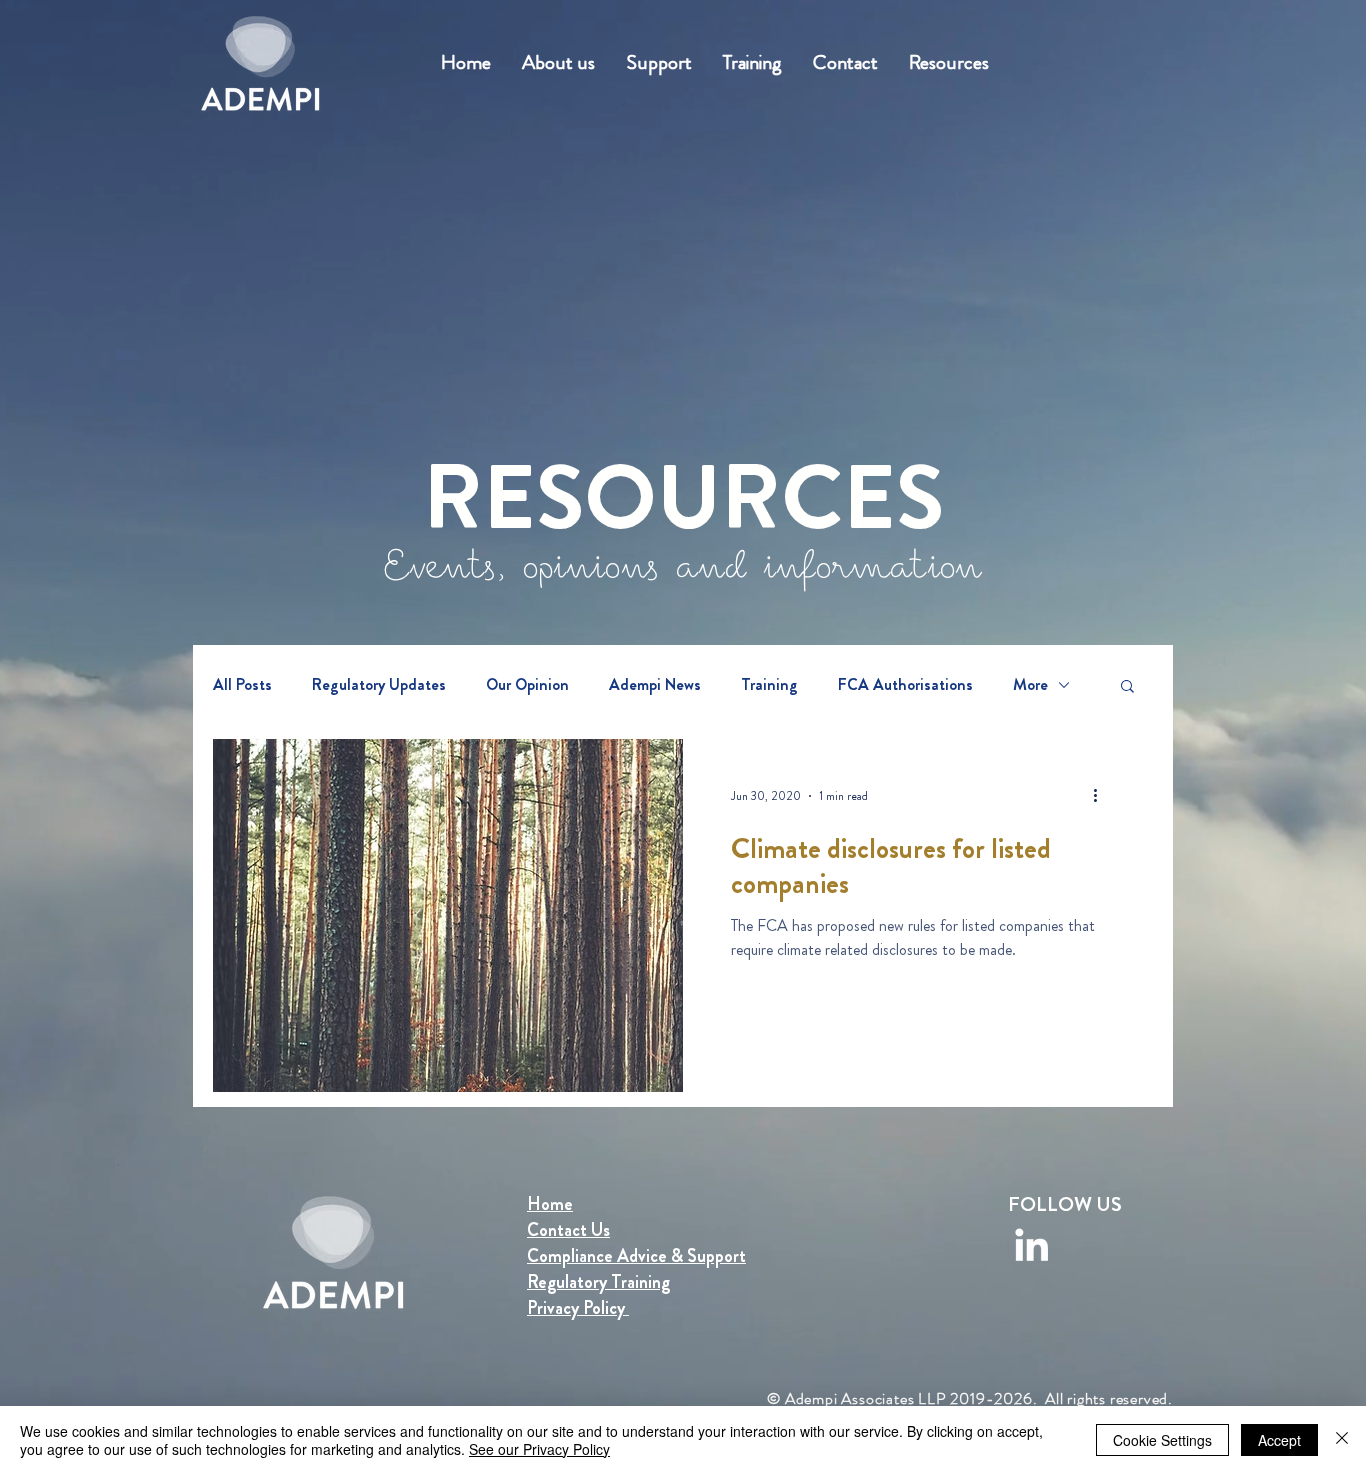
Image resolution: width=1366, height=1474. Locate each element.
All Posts (242, 685)
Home (550, 1204)
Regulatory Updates (379, 685)
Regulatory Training (598, 1282)
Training (769, 685)
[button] (1127, 687)
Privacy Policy (578, 1308)
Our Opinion (527, 685)
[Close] (1342, 1440)
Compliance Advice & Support (636, 1256)
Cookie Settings (1162, 1440)
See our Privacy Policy (539, 1449)
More (1030, 685)
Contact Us (568, 1230)
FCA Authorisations (905, 685)
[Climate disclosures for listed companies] (448, 915)
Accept (1279, 1440)
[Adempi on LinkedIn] (1031, 1244)
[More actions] (1102, 796)
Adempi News (655, 685)
